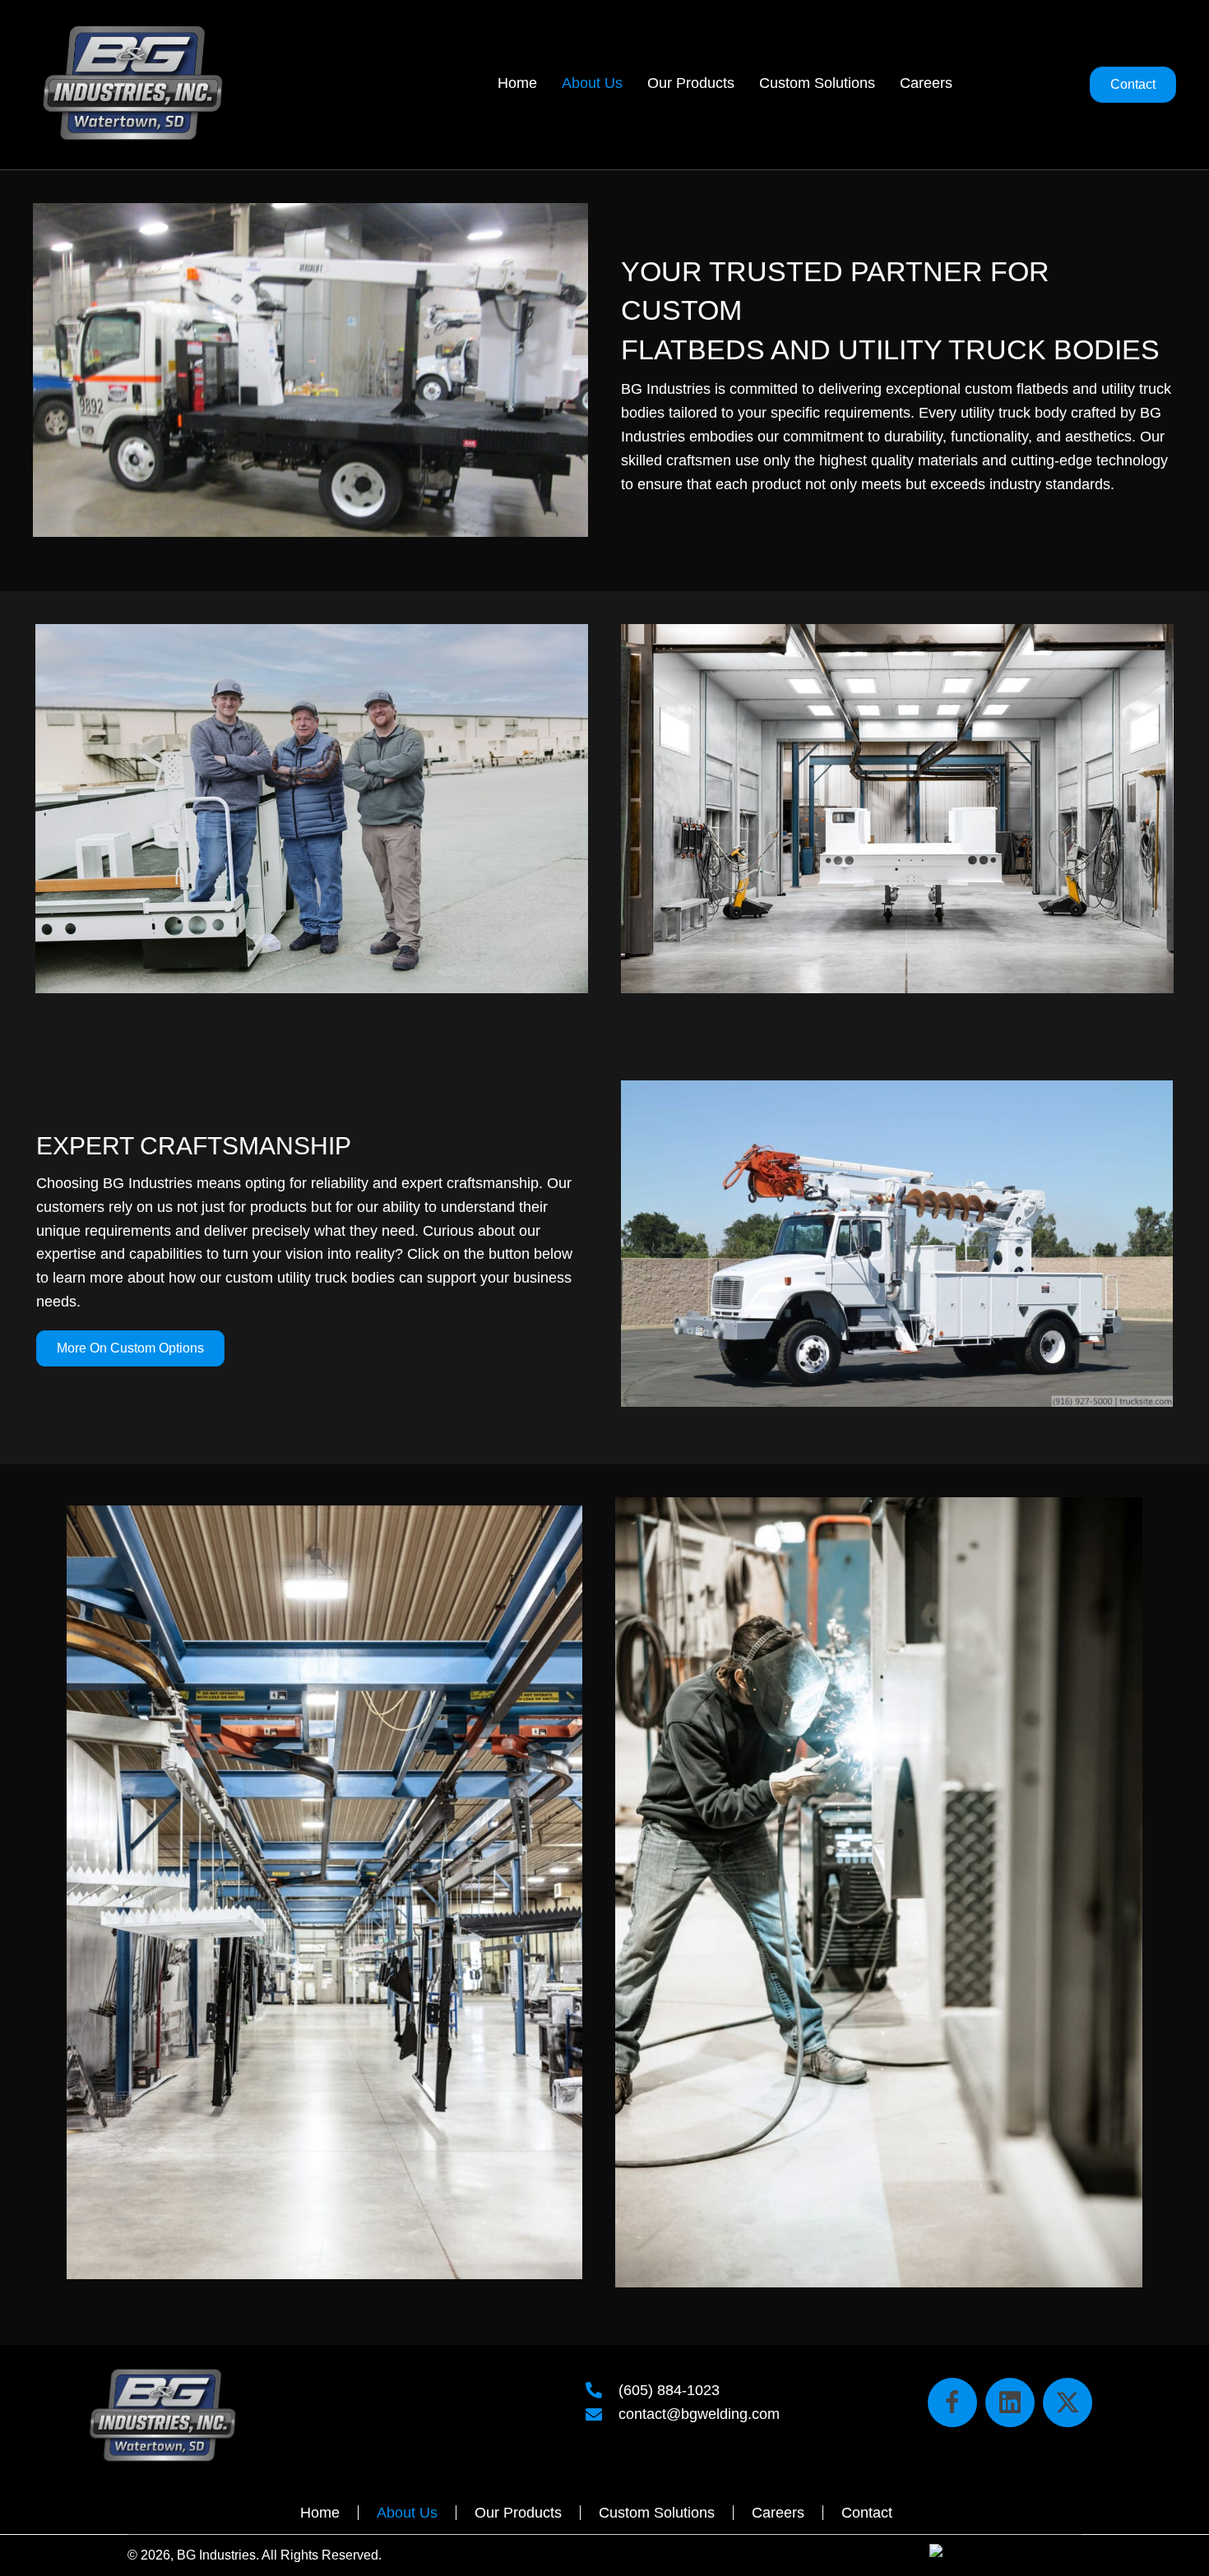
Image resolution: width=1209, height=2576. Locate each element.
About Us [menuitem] (407, 2513)
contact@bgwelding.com (699, 2414)
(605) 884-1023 (669, 2390)
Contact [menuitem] (867, 2513)
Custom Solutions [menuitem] (657, 2513)
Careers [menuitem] (778, 2513)
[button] (952, 2403)
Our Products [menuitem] (518, 2513)
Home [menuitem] (320, 2513)
